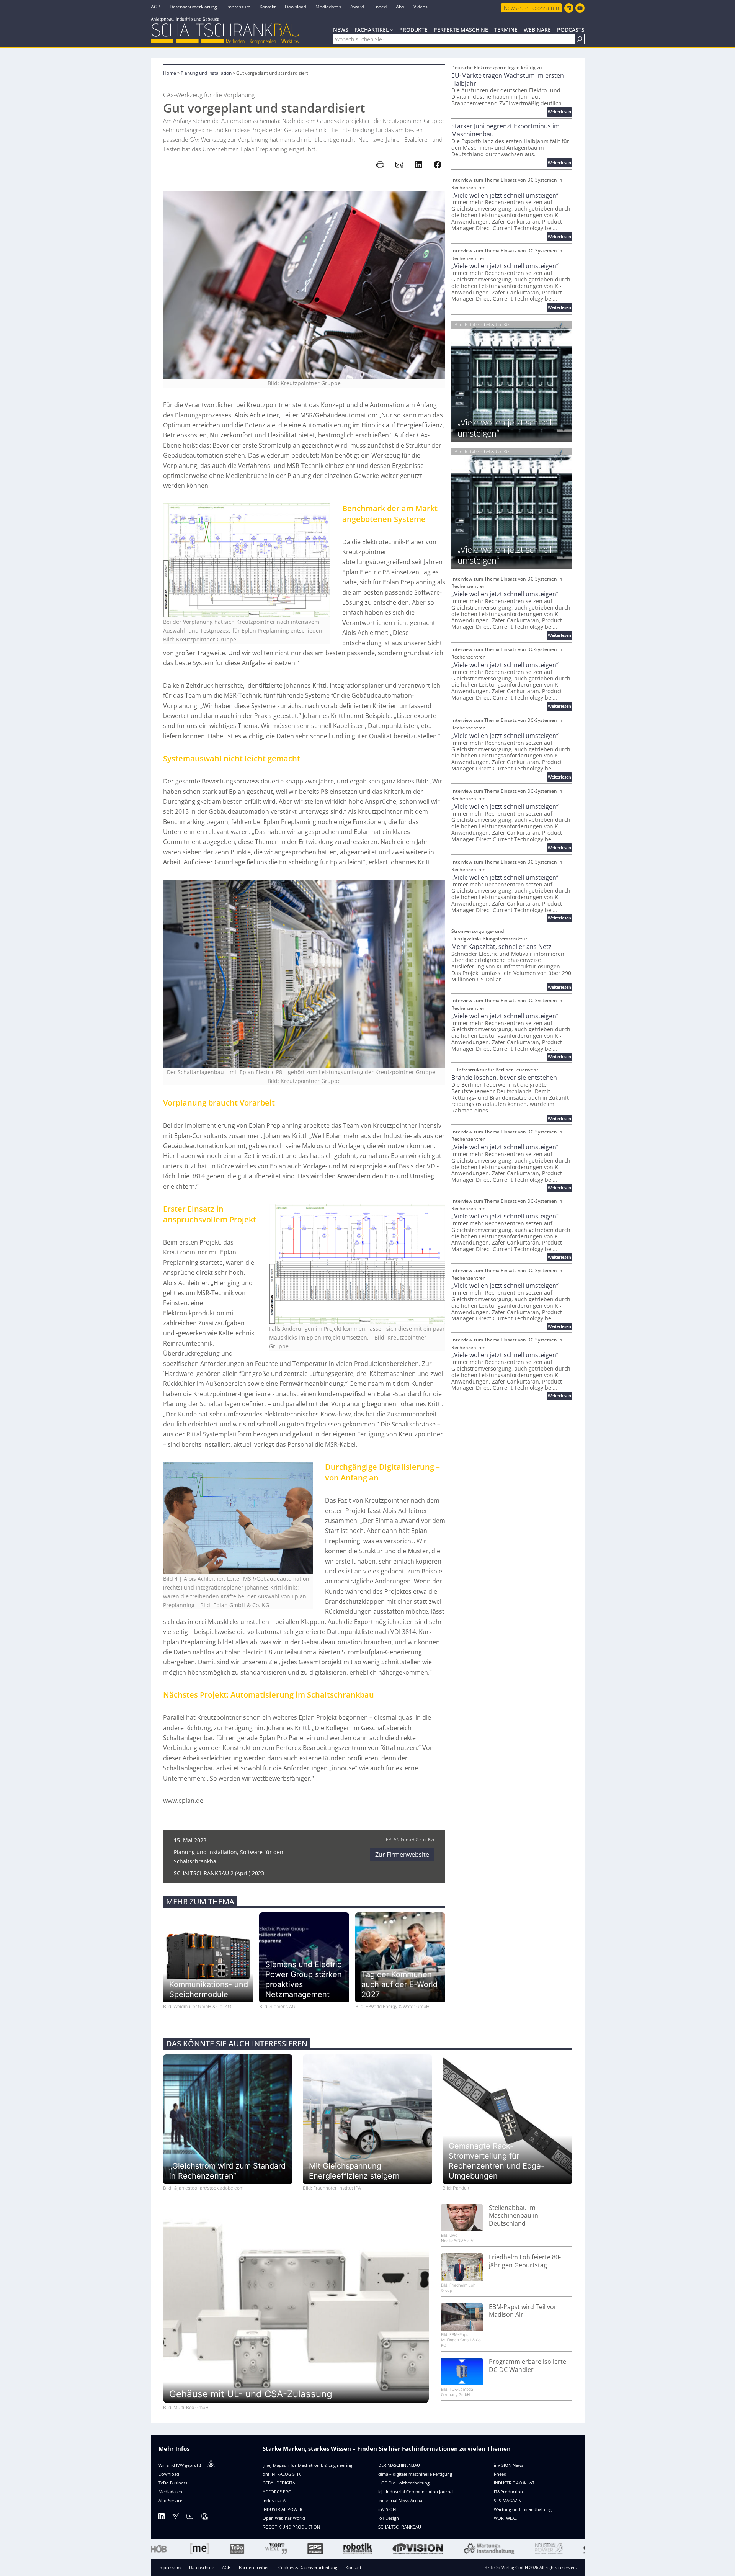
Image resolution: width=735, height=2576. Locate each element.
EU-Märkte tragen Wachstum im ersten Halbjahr (508, 80)
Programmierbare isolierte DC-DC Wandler (528, 2366)
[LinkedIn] (162, 2518)
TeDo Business (173, 2483)
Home (170, 73)
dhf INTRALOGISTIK (282, 2474)
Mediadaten (170, 2492)
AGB (226, 2567)
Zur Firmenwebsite (402, 1855)
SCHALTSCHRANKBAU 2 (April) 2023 (219, 1873)
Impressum (170, 2567)
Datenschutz (201, 2567)
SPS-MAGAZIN (508, 2500)
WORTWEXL (505, 2518)
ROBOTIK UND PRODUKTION (291, 2527)
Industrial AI (275, 2500)
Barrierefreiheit (254, 2567)
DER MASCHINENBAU (399, 2465)
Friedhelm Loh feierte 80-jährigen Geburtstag (525, 2261)
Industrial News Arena (400, 2500)
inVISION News (509, 2465)
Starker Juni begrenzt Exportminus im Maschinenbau (506, 130)
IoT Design (389, 2518)
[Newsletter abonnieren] (175, 2518)
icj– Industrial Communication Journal (416, 2492)
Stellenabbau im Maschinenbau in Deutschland (514, 2216)
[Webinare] (204, 2518)
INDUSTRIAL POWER (283, 2509)
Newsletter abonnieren (531, 8)
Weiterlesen (560, 112)
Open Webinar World (284, 2518)
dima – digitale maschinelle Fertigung (415, 2474)
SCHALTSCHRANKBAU (400, 2527)
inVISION (387, 2509)
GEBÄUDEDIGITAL (280, 2483)
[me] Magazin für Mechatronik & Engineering (307, 2465)
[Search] (580, 39)
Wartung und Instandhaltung (523, 2509)
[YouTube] (190, 2518)
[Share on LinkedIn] (418, 165)
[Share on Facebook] (438, 165)
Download (169, 2474)
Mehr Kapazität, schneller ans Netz (501, 947)
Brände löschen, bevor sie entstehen (504, 1078)
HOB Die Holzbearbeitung (404, 2483)
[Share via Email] (399, 165)
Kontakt (354, 2567)
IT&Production (508, 2492)
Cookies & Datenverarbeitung (308, 2567)
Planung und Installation (206, 73)
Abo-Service (170, 2500)
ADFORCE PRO (277, 2492)
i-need (500, 2474)
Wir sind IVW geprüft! (180, 2465)
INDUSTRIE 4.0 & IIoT (514, 2483)
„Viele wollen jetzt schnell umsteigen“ (505, 195)
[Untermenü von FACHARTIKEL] (391, 29)
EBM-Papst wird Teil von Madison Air (523, 2311)
